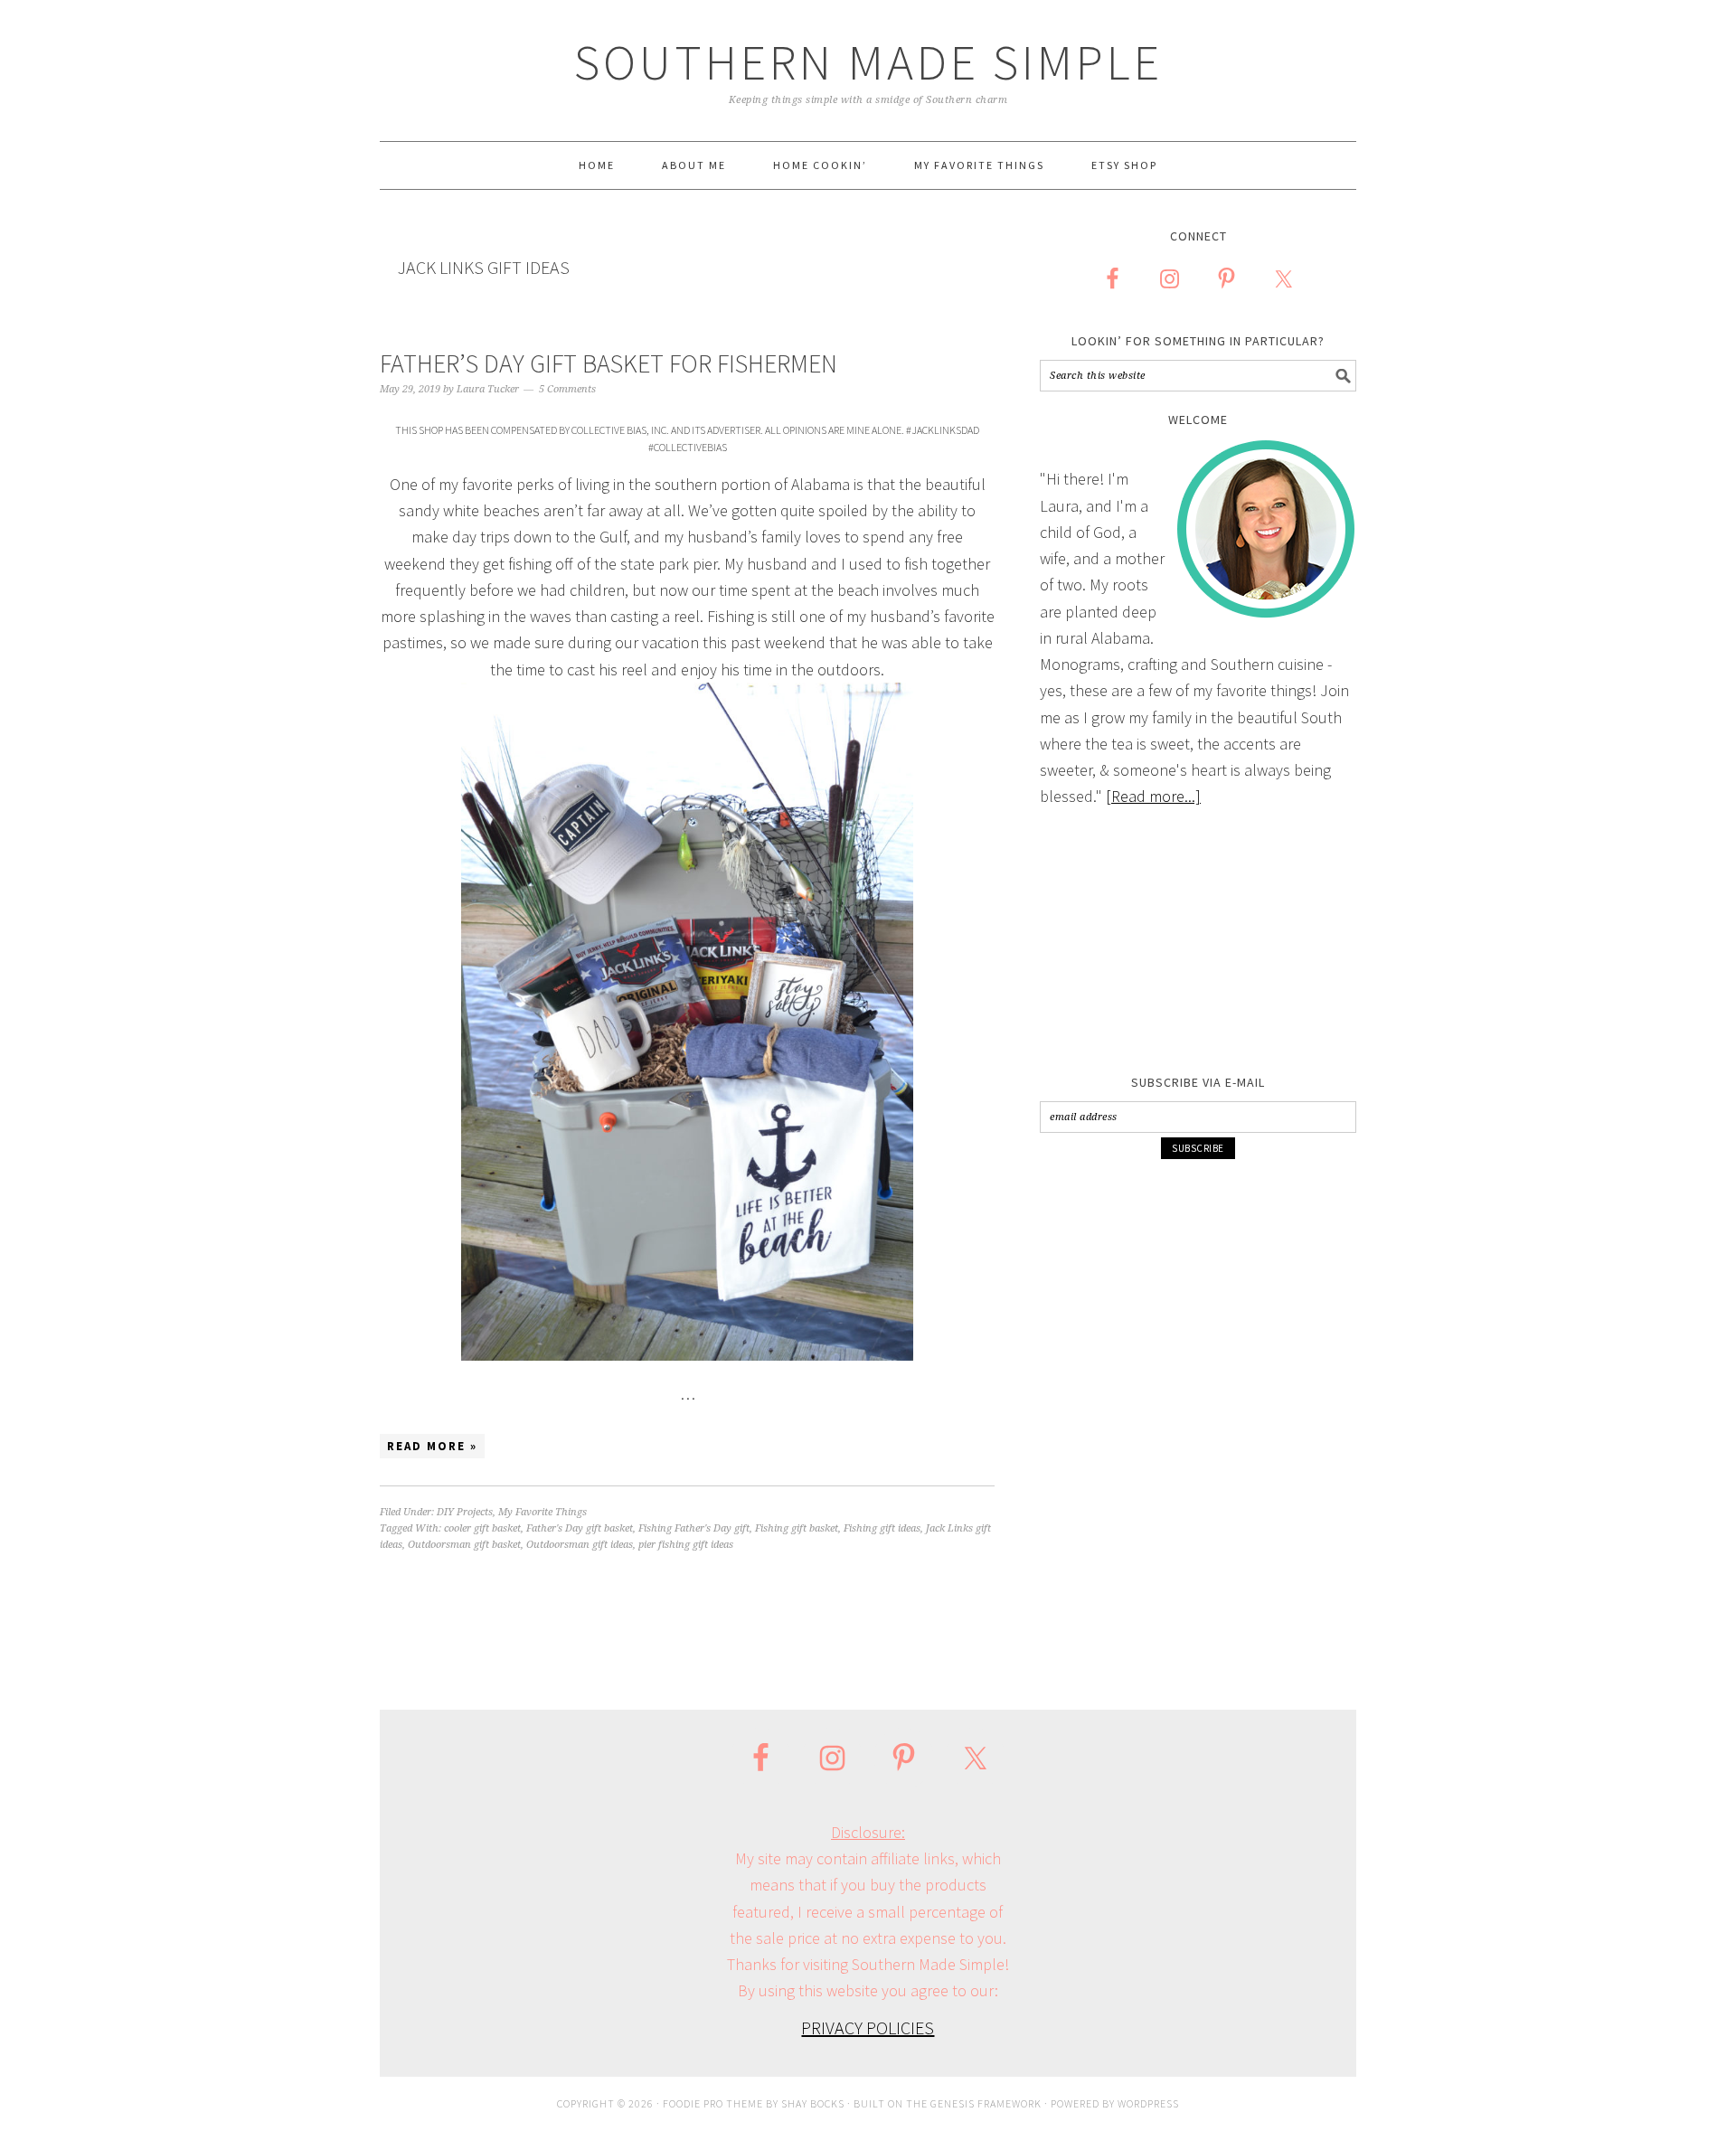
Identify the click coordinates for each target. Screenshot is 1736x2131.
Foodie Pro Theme (713, 2103)
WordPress (1148, 2103)
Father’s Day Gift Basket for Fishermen (609, 363)
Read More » (432, 1446)
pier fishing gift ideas (686, 1545)
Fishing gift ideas (882, 1528)
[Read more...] (1153, 796)
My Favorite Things (542, 1512)
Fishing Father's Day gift (694, 1528)
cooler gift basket (482, 1528)
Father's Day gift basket (580, 1528)
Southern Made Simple (868, 62)
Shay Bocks (813, 2103)
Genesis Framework (986, 2103)
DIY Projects (465, 1512)
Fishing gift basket (797, 1528)
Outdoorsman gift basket (464, 1545)
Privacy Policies (868, 2027)
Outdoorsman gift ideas (580, 1545)
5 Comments (567, 389)
